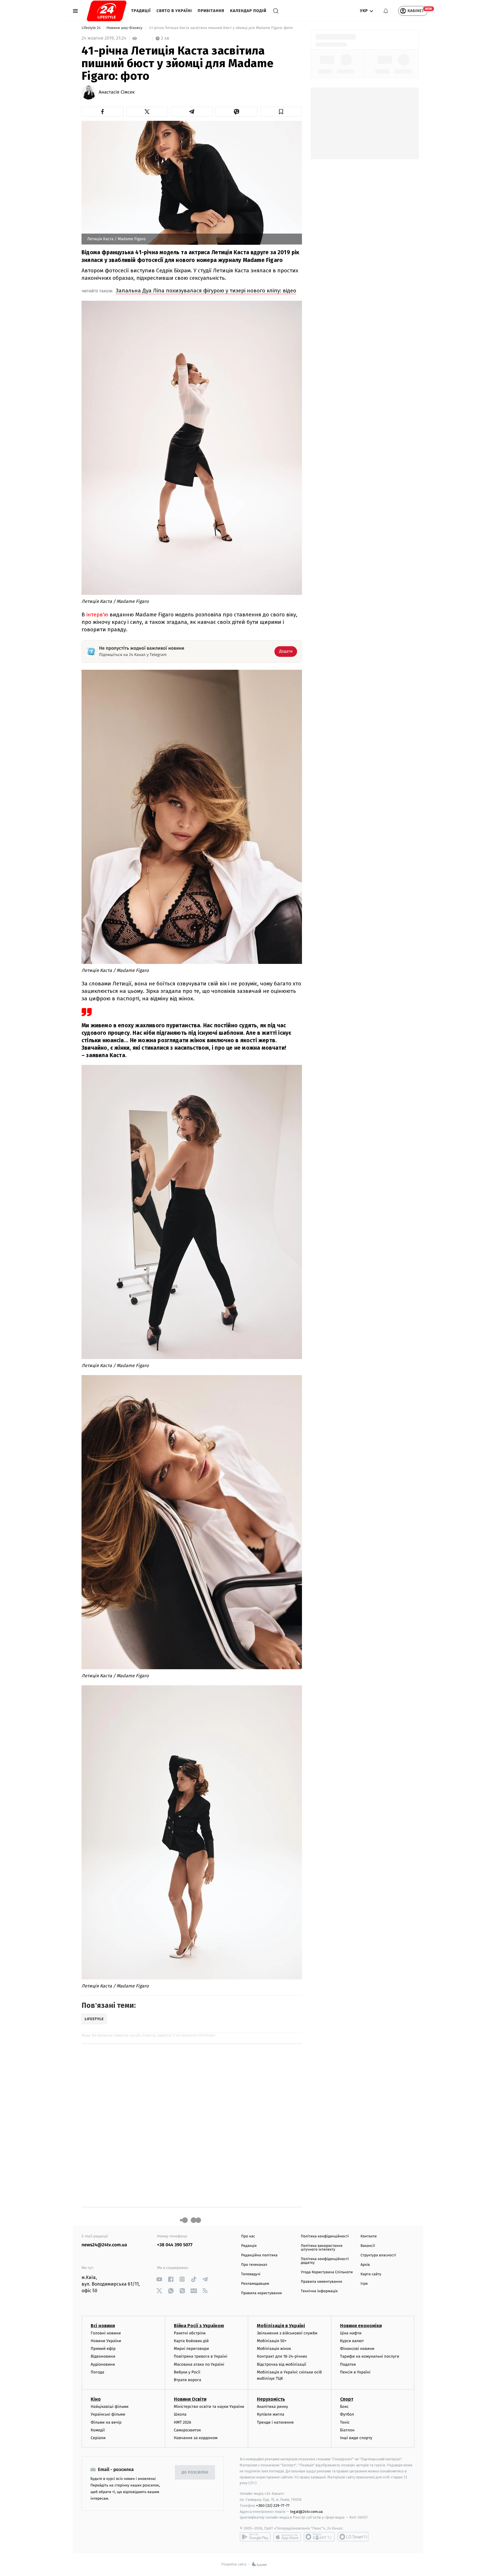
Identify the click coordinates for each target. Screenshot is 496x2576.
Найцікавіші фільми (110, 2407)
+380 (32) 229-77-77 (273, 2506)
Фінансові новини (357, 2349)
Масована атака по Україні (199, 2364)
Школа (180, 2414)
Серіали (98, 2438)
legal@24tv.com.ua (306, 2512)
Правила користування (261, 2293)
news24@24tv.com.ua (104, 2245)
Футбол (347, 2414)
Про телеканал (254, 2265)
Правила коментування (321, 2282)
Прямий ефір (103, 2349)
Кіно (96, 2399)
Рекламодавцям (255, 2284)
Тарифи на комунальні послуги (370, 2356)
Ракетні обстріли (190, 2333)
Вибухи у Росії (187, 2372)
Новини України (106, 2341)
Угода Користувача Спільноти (327, 2272)
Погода (97, 2372)
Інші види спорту (356, 2438)
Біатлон (347, 2430)
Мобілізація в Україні (281, 2326)
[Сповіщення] (386, 11)
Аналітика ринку (272, 2407)
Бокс (344, 2407)
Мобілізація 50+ (272, 2341)
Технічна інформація (319, 2291)
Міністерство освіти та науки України (209, 2407)
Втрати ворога (188, 2380)
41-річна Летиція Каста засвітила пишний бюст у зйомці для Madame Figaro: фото (221, 28)
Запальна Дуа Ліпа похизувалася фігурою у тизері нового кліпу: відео (206, 291)
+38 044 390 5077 (175, 2245)
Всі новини (103, 2326)
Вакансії (368, 2246)
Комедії (98, 2430)
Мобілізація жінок (274, 2349)
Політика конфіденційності (325, 2236)
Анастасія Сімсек (117, 92)
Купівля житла (271, 2414)
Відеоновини (103, 2356)
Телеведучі (251, 2274)
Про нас (248, 2236)
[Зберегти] (281, 112)
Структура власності (378, 2255)
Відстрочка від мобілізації (282, 2364)
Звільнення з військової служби (287, 2333)
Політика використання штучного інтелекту (322, 2248)
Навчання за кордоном (196, 2438)
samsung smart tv (353, 2537)
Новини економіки (361, 2326)
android (255, 2537)
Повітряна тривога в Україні (201, 2356)
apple (287, 2537)
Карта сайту (371, 2274)
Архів (365, 2265)
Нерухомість (271, 2399)
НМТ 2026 (183, 2422)
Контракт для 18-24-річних (282, 2356)
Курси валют (352, 2341)
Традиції (141, 11)
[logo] (107, 11)
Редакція (249, 2246)
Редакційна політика (259, 2255)
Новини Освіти (190, 2399)
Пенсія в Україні (355, 2372)
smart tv (319, 2537)
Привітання (211, 11)
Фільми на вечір (106, 2422)
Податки (348, 2364)
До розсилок (195, 2473)
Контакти (369, 2236)
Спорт (347, 2399)
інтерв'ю (98, 615)
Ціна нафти (351, 2333)
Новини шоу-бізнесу (125, 28)
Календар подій (248, 11)
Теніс (345, 2422)
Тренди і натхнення (275, 2422)
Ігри (364, 2284)
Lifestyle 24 (92, 28)
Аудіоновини (103, 2364)
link (159, 2279)
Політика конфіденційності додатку (325, 2261)
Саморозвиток (188, 2430)
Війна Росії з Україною (199, 2326)
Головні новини (106, 2333)
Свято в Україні (174, 11)
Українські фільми (108, 2414)
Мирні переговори (191, 2349)
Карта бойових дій (191, 2341)
